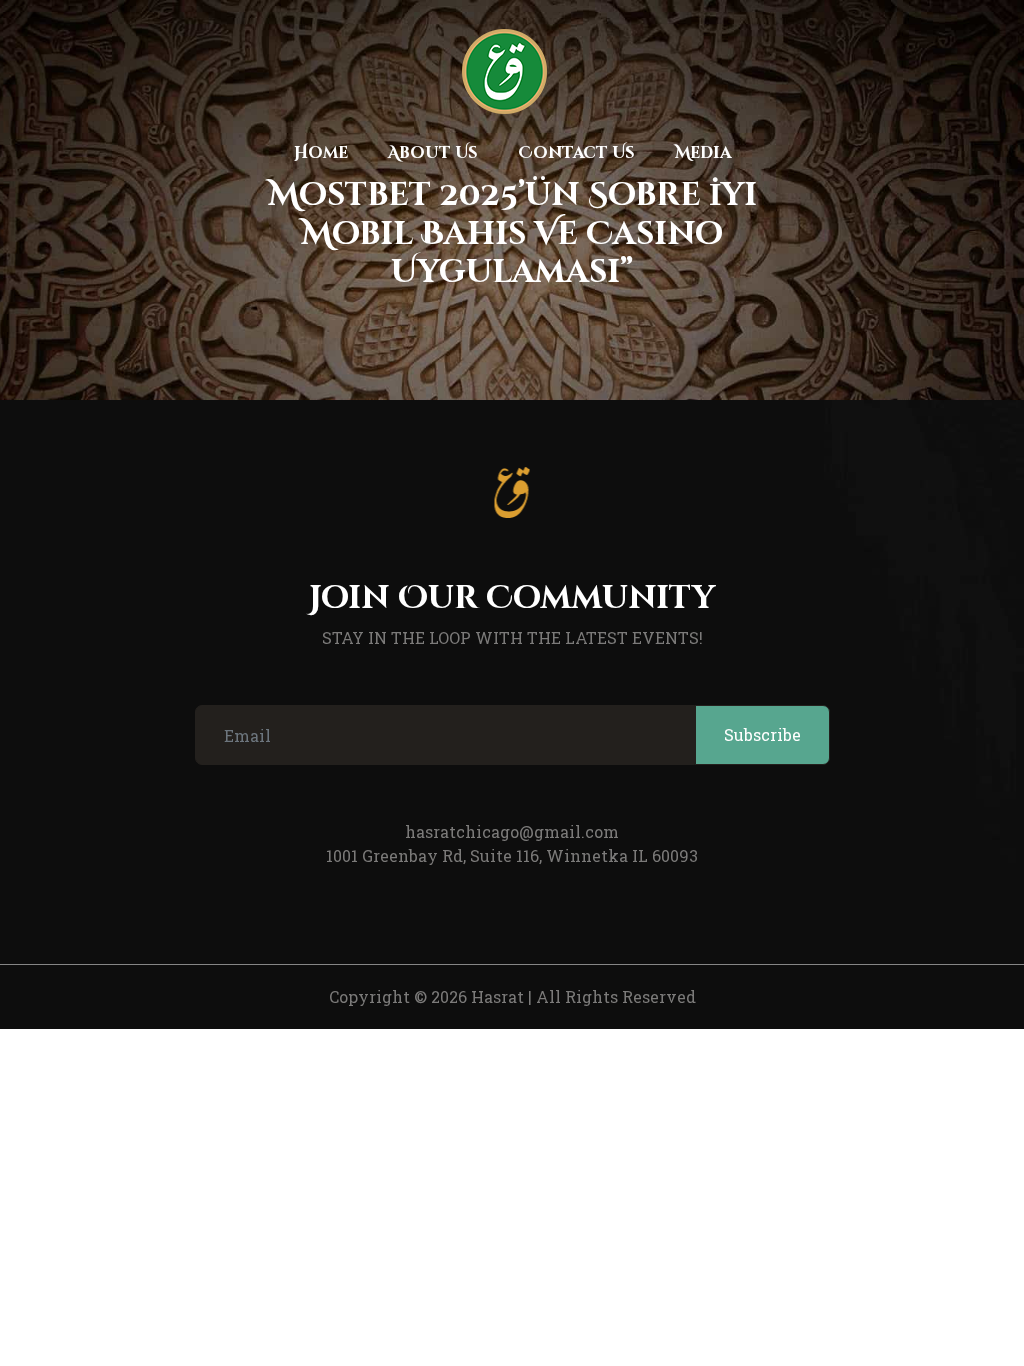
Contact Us (576, 153)
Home (321, 153)
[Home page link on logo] (504, 71)
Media (703, 153)
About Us (433, 153)
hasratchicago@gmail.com (512, 831)
